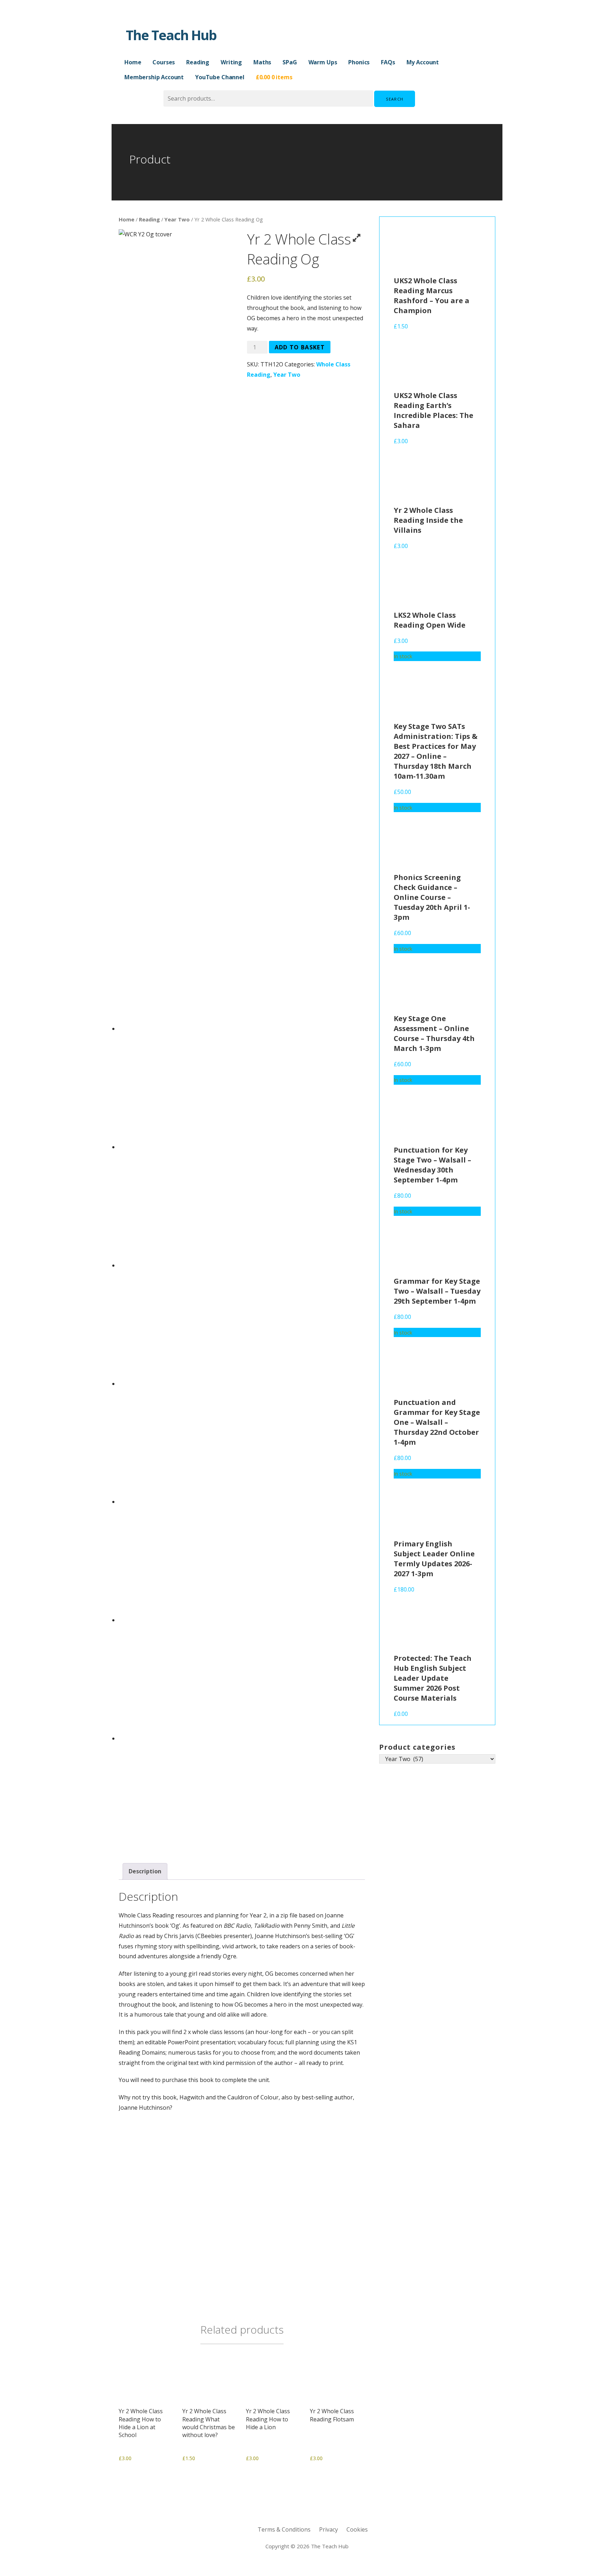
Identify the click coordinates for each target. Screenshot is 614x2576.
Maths (262, 62)
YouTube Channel (220, 77)
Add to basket (300, 347)
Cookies (357, 2529)
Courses (164, 62)
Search (395, 99)
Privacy (328, 2529)
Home (133, 62)
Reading (198, 62)
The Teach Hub (171, 35)
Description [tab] (145, 1871)
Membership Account (154, 77)
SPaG (290, 62)
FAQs (388, 62)
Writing (231, 62)
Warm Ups (323, 62)
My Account (423, 62)
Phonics (359, 62)
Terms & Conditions (284, 2529)
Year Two (177, 219)
